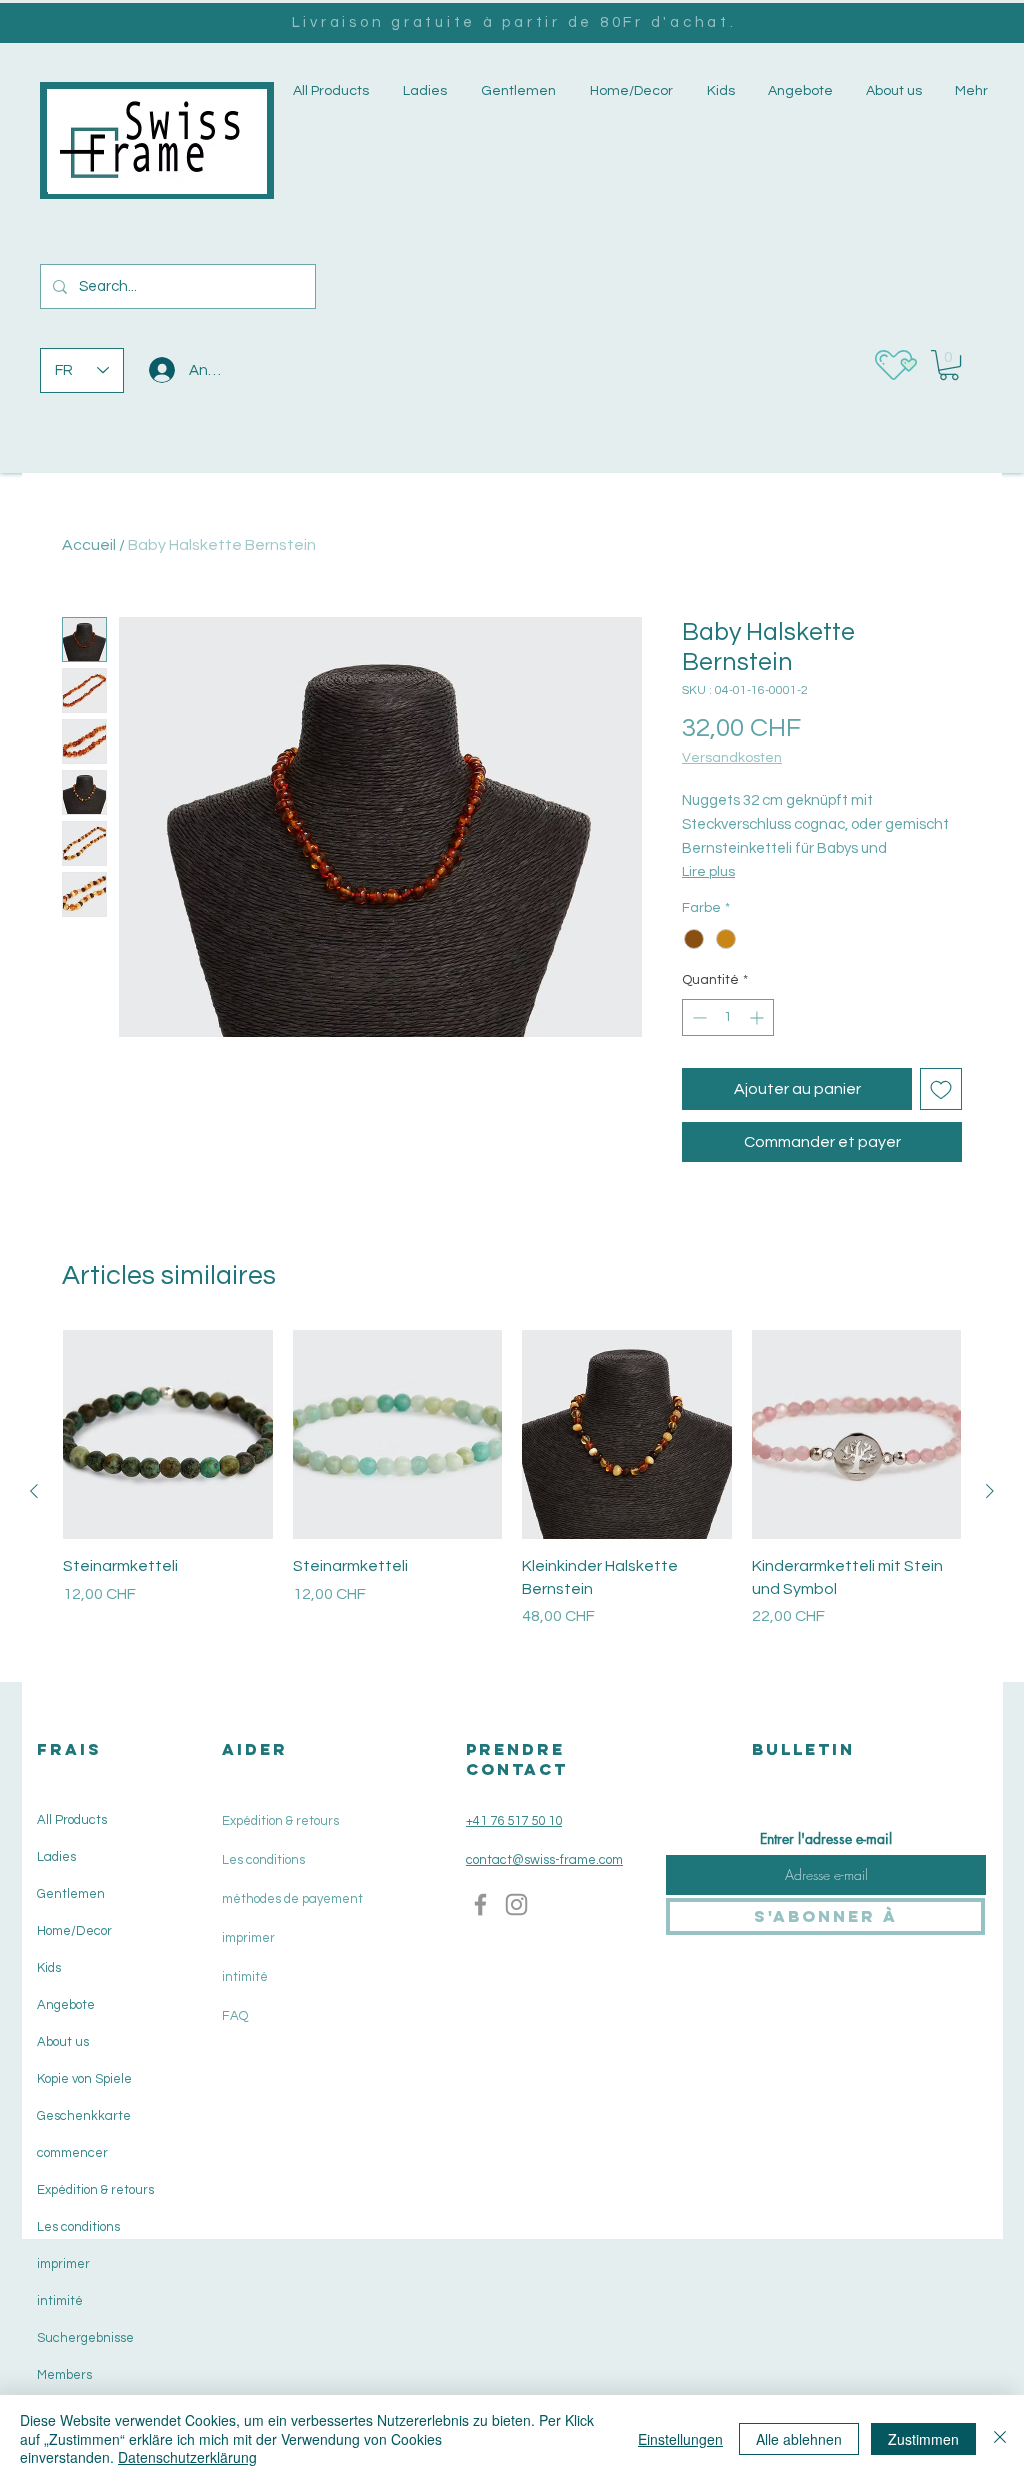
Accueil (89, 545)
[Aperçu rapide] (168, 1435)
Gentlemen (71, 1894)
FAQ (235, 2016)
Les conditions (78, 2227)
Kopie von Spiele (84, 2079)
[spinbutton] (728, 1017)
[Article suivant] (990, 1491)
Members (64, 2375)
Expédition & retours (94, 2190)
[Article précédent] (34, 1491)
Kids (49, 1968)
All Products (72, 1820)
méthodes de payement (292, 1899)
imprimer (63, 2264)
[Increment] (758, 1017)
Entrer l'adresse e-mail (826, 1839)
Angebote (66, 2005)
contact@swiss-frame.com (544, 1860)
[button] (423, 91)
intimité (60, 2301)
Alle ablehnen (799, 2439)
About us (63, 2042)
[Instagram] (516, 1904)
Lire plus (708, 872)
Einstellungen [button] (680, 2439)
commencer (72, 2153)
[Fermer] (1000, 2438)
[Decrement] (697, 1017)
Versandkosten (732, 758)
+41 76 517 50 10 (514, 1821)
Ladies (56, 1857)
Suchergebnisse (85, 2338)
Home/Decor (74, 1931)
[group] (512, 1491)
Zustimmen (923, 2439)
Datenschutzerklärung (187, 2457)
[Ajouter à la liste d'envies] (941, 1089)
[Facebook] (480, 1904)
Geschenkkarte (84, 2116)
